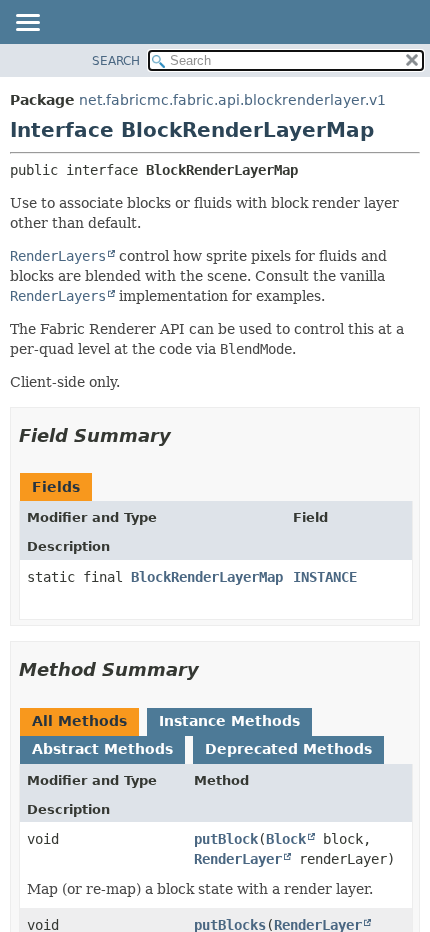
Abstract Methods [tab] (102, 749)
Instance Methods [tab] (229, 721)
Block (286, 839)
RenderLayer (238, 859)
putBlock (226, 839)
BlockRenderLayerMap (207, 577)
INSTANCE (325, 577)
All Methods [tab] (79, 721)
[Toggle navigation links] (27, 24)
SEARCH (116, 61)
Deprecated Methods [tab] (288, 749)
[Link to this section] (185, 435)
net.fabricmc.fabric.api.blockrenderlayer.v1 (232, 100)
